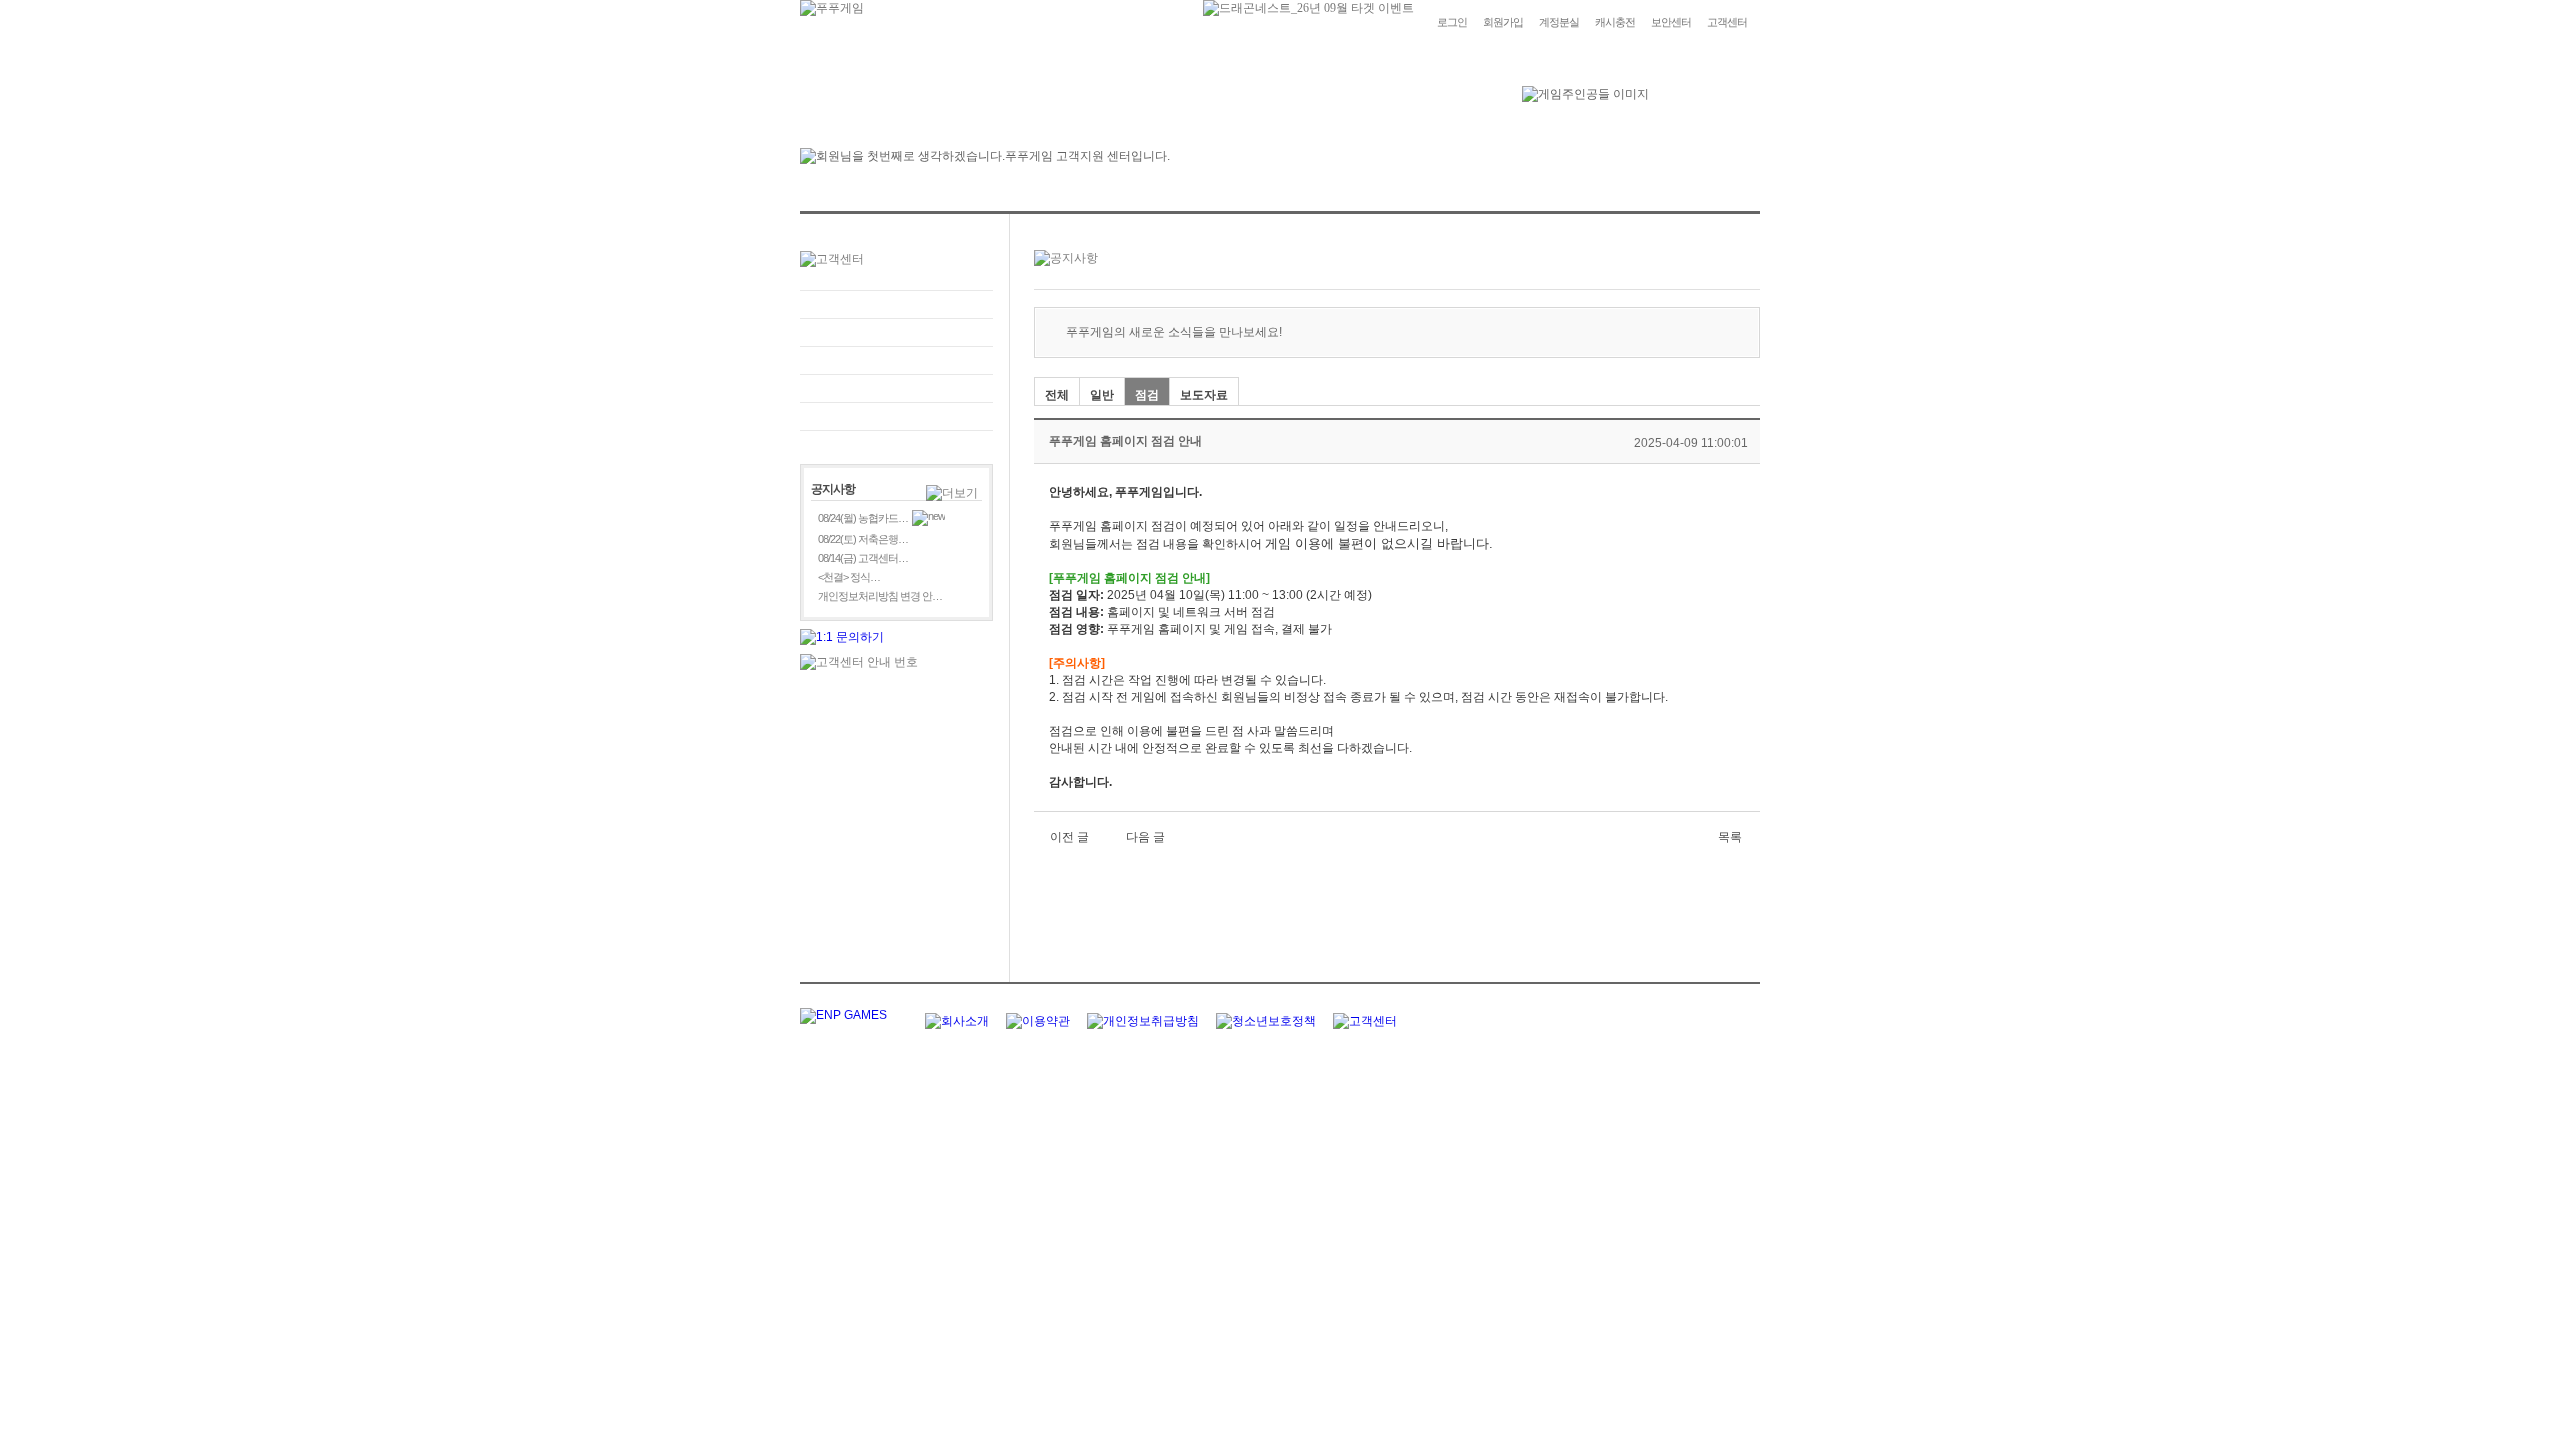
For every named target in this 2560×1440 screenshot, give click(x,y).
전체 (1057, 395)
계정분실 (1559, 22)
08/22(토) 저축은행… (863, 539)
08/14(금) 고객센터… (863, 558)
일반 (1102, 395)
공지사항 (896, 388)
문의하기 (896, 332)
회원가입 (1503, 22)
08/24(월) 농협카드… (863, 518)
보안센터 (1671, 22)
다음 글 (1145, 837)
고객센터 (1727, 22)
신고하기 (896, 360)
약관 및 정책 (896, 416)
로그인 (1452, 22)
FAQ (896, 304)
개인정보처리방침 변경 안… (880, 596)
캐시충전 (1615, 22)
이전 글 (1069, 837)
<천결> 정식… (849, 577)
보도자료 (1204, 395)
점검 (1147, 395)
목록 (1730, 837)
